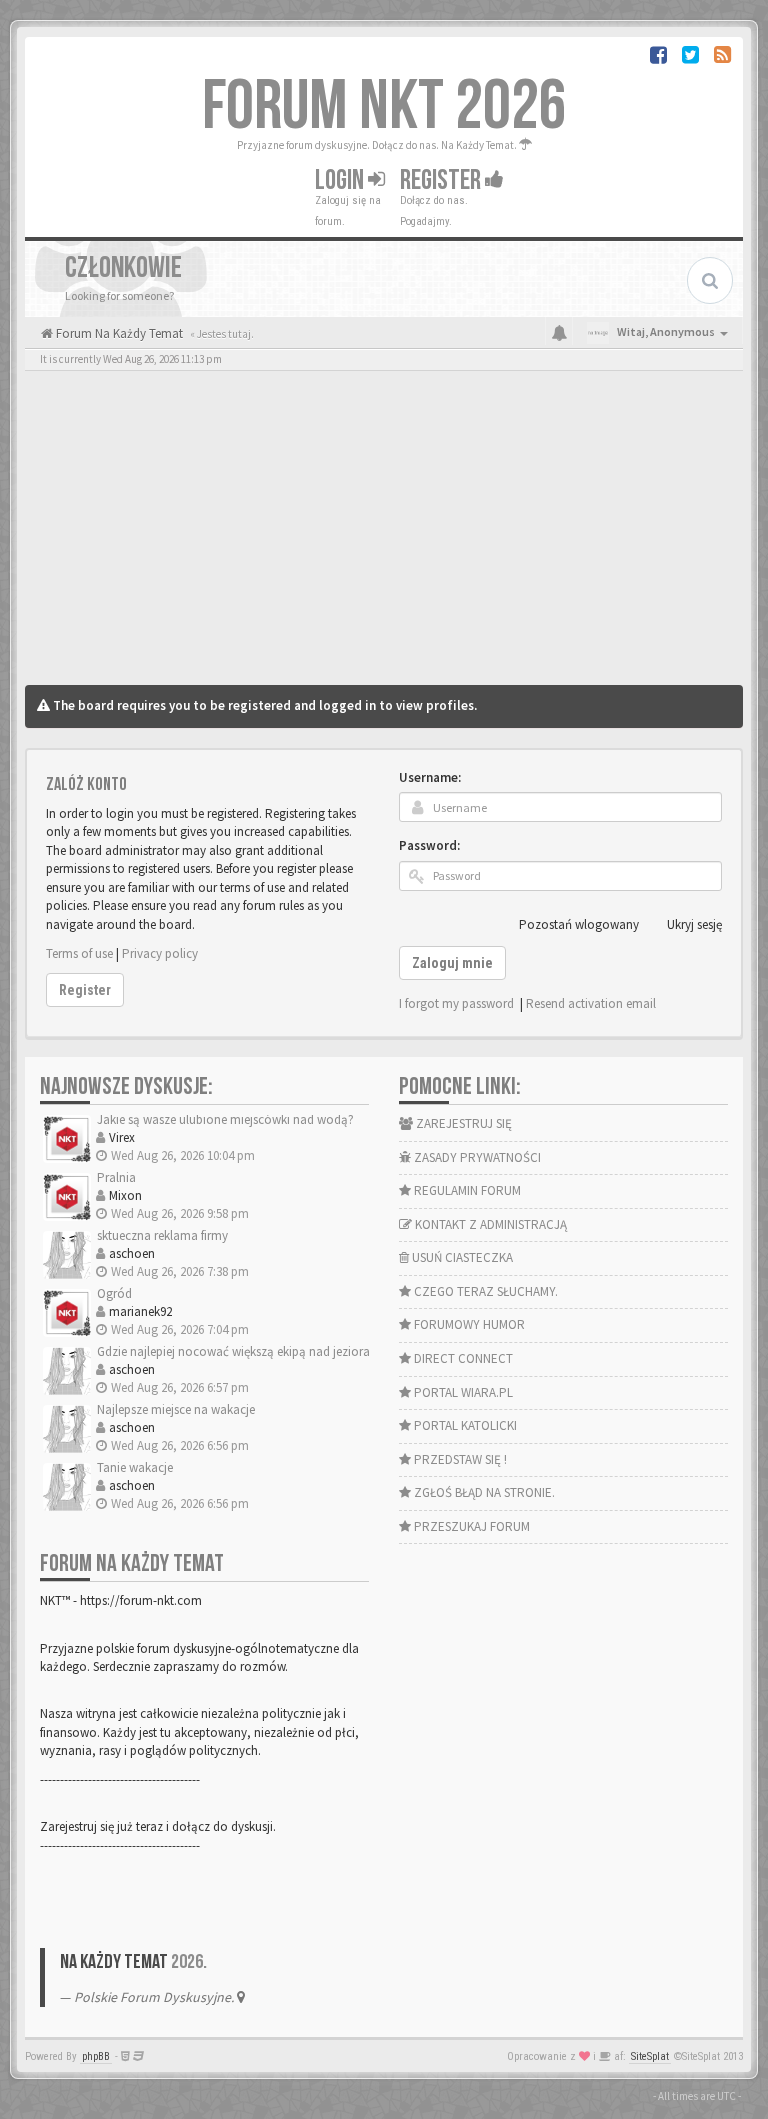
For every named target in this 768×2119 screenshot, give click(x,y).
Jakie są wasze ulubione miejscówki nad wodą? (225, 1119)
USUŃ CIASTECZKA (461, 1257)
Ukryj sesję (694, 924)
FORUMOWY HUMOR (468, 1324)
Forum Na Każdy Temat (118, 333)
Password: (429, 845)
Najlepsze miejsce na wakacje (176, 1409)
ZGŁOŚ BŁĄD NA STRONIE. (483, 1492)
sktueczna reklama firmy (162, 1235)
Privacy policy (160, 953)
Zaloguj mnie (452, 963)
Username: (430, 777)
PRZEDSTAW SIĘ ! (459, 1459)
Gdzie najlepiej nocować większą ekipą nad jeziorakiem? (249, 1351)
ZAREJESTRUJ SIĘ (462, 1123)
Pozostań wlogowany (579, 924)
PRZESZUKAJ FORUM (470, 1526)
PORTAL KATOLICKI (464, 1425)
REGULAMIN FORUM (466, 1190)
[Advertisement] (384, 535)
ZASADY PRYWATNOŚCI (476, 1157)
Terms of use (79, 953)
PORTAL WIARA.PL (462, 1392)
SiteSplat (650, 2056)
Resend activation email (591, 1003)
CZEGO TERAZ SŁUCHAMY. (484, 1291)
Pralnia (116, 1177)
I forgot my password (456, 1003)
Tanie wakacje (135, 1467)
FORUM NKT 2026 (384, 107)
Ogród (114, 1293)
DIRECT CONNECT (462, 1358)
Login (341, 180)
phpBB (96, 2056)
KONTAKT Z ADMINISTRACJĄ (489, 1224)
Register (442, 180)
